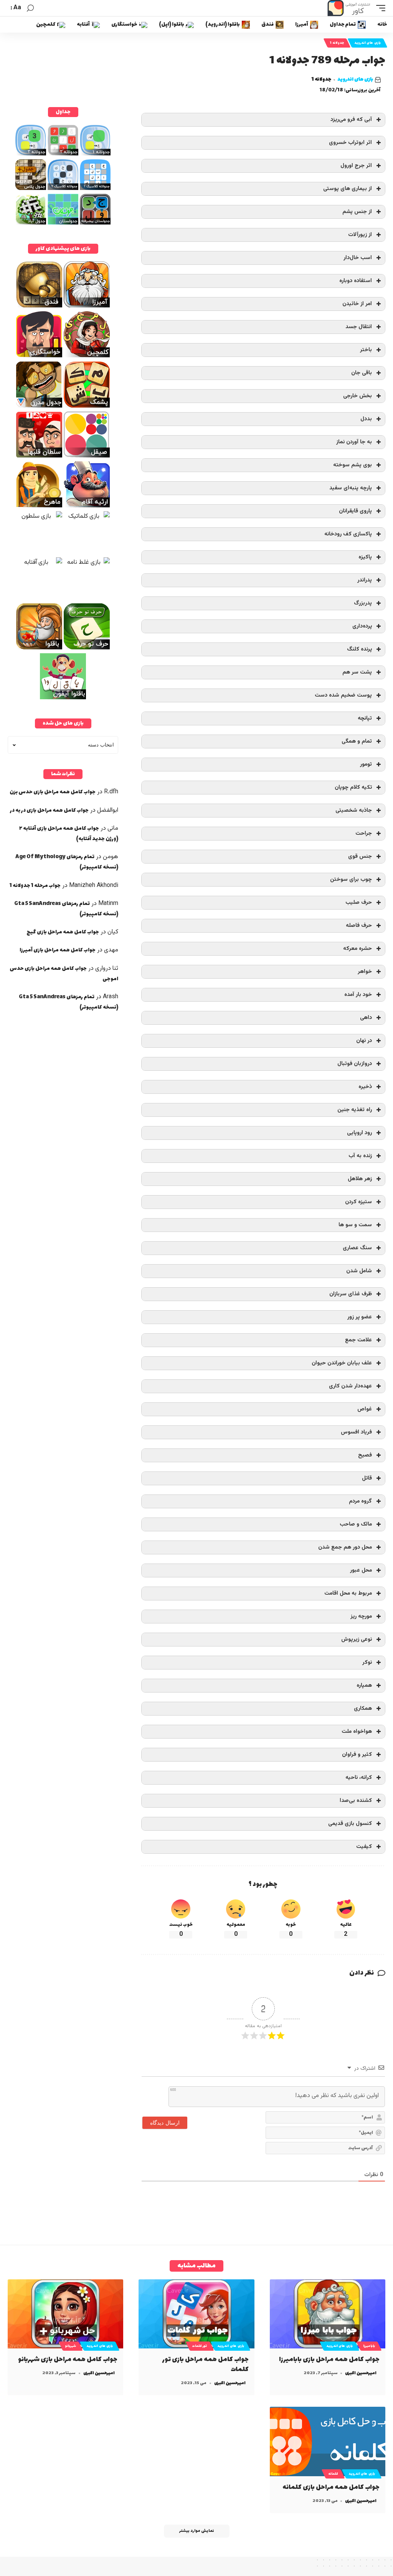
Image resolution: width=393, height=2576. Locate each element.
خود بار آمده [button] (358, 995)
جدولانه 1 (337, 43)
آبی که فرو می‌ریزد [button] (351, 120)
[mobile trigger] (379, 8)
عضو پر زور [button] (360, 1317)
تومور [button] (366, 764)
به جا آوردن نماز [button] (354, 442)
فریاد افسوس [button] (356, 1432)
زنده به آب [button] (360, 1156)
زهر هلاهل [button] (360, 1179)
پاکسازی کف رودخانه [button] (348, 534)
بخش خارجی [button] (357, 396)
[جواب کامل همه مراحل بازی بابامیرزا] (328, 2314)
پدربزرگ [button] (363, 603)
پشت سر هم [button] (357, 672)
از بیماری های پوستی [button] (348, 189)
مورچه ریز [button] (361, 1616)
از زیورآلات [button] (360, 235)
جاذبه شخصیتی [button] (354, 810)
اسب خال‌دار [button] (358, 258)
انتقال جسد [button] (359, 327)
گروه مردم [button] (360, 1501)
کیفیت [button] (364, 1847)
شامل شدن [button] (359, 1271)
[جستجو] (30, 8)
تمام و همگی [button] (357, 741)
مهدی (111, 950)
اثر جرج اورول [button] (356, 166)
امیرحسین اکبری (361, 2373)
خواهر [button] (365, 972)
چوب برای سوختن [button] (351, 879)
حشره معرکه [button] (357, 949)
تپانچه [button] (365, 718)
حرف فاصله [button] (359, 926)
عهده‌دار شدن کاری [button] (350, 1386)
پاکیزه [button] (365, 557)
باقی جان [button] (362, 373)
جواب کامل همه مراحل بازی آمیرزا (58, 950)
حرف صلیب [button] (359, 902)
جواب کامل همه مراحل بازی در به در (49, 810)
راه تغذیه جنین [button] (355, 1110)
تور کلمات (200, 2346)
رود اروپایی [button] (359, 1133)
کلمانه (333, 2474)
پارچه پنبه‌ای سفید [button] (351, 488)
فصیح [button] (365, 1455)
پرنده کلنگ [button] (359, 649)
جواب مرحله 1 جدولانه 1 (35, 886)
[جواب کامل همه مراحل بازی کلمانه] (328, 2441)
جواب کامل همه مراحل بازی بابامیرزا (329, 2360)
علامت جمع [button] (358, 1340)
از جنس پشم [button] (357, 212)
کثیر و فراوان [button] (357, 1754)
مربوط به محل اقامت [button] (348, 1593)
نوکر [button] (367, 1662)
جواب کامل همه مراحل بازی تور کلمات (206, 2365)
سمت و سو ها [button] (355, 1225)
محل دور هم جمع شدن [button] (345, 1547)
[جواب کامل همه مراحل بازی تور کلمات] (196, 2314)
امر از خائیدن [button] (357, 304)
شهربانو (71, 2346)
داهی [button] (366, 1018)
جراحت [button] (364, 833)
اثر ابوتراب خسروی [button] (350, 143)
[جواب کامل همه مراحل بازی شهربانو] (65, 2314)
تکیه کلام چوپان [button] (353, 787)
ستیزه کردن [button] (358, 1202)
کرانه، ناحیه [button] (359, 1778)
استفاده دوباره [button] (356, 281)
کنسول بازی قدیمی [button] (350, 1824)
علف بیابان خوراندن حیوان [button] (342, 1363)
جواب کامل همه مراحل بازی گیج (63, 932)
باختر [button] (366, 350)
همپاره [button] (364, 1685)
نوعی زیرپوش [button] (357, 1639)
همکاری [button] (363, 1708)
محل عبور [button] (361, 1570)
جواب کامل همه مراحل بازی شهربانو (68, 2360)
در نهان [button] (364, 1041)
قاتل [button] (367, 1478)
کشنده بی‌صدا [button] (356, 1801)
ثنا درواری (107, 968)
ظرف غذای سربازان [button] (351, 1294)
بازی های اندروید (367, 43)
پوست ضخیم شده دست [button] (343, 695)
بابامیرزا (369, 2346)
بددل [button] (366, 419)
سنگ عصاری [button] (357, 1248)
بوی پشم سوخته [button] (353, 465)
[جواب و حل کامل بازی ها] (350, 8)
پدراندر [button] (365, 580)
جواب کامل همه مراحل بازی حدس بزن (53, 792)
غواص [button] (365, 1409)
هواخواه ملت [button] (357, 1731)
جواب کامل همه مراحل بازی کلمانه (331, 2487)
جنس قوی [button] (360, 856)
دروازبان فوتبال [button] (355, 1064)
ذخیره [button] (365, 1087)
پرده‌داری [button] (362, 626)
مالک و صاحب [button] (356, 1524)
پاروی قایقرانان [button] (355, 511)
